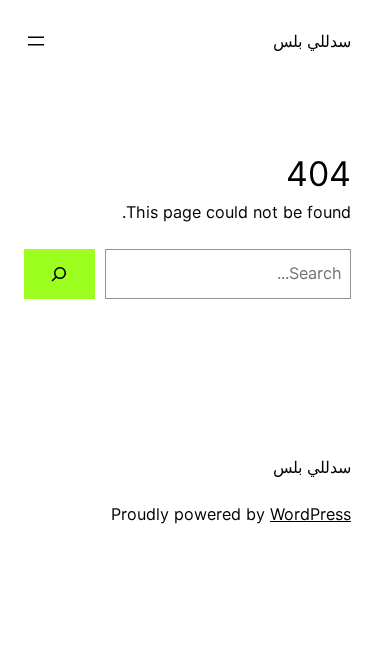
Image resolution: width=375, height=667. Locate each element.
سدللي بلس (312, 41)
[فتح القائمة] (36, 41)
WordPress (310, 514)
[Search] (59, 274)
